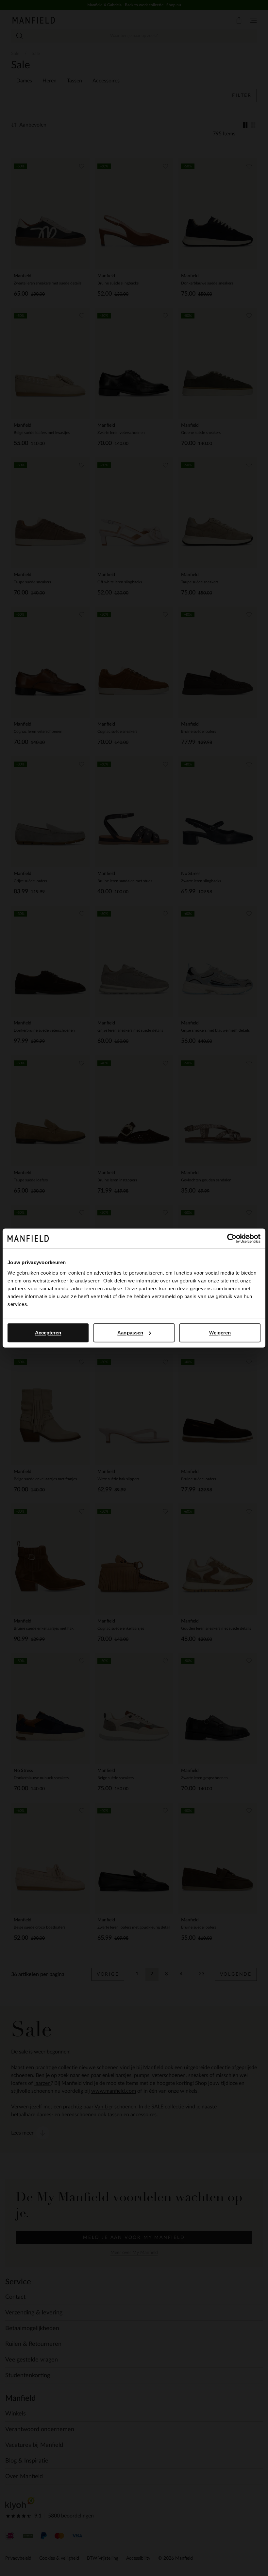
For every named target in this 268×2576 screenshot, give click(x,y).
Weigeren (220, 1333)
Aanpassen (130, 1333)
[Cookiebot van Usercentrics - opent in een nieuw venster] (232, 1238)
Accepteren (48, 1333)
